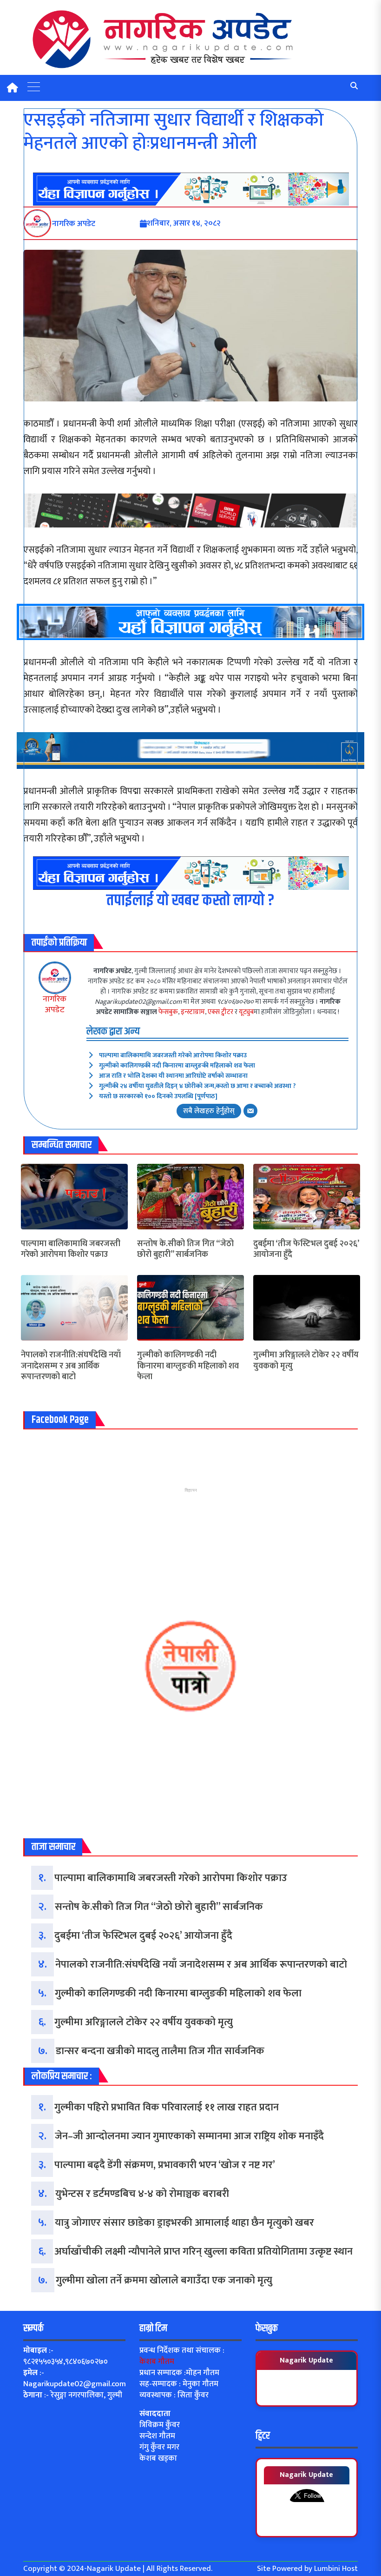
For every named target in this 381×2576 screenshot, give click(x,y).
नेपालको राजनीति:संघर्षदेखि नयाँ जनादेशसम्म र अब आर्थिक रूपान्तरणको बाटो (71, 1366)
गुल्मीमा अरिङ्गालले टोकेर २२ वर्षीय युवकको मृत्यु (306, 1361)
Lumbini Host (336, 2569)
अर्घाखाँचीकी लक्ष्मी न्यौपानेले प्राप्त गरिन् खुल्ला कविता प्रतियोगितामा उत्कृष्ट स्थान (204, 2252)
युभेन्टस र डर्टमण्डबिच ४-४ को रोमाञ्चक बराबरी (142, 2194)
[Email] (250, 1111)
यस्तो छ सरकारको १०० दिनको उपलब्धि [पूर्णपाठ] (158, 1096)
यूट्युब (246, 1012)
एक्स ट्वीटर (220, 1012)
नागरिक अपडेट (55, 1004)
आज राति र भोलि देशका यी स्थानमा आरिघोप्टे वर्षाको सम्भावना (173, 1076)
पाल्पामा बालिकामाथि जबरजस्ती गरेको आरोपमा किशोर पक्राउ (173, 1055)
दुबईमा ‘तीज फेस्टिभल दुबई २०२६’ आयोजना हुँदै (306, 1250)
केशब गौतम (157, 2362)
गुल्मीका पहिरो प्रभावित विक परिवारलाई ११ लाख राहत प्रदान (167, 2107)
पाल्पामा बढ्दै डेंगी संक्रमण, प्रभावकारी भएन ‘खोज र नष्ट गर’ (165, 2165)
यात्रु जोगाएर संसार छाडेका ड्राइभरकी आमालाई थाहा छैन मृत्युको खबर (184, 2223)
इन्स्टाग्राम (193, 1012)
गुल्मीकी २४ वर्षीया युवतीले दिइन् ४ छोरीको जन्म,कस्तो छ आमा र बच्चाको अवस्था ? (197, 1086)
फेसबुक (168, 1012)
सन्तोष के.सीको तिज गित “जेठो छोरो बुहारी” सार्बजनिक (185, 1250)
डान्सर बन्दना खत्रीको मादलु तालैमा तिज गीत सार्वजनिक (160, 2051)
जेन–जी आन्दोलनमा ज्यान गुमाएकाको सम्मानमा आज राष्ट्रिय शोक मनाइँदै (189, 2136)
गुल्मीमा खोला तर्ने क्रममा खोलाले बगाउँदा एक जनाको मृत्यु (164, 2280)
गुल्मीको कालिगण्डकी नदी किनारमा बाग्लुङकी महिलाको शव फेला (177, 1065)
